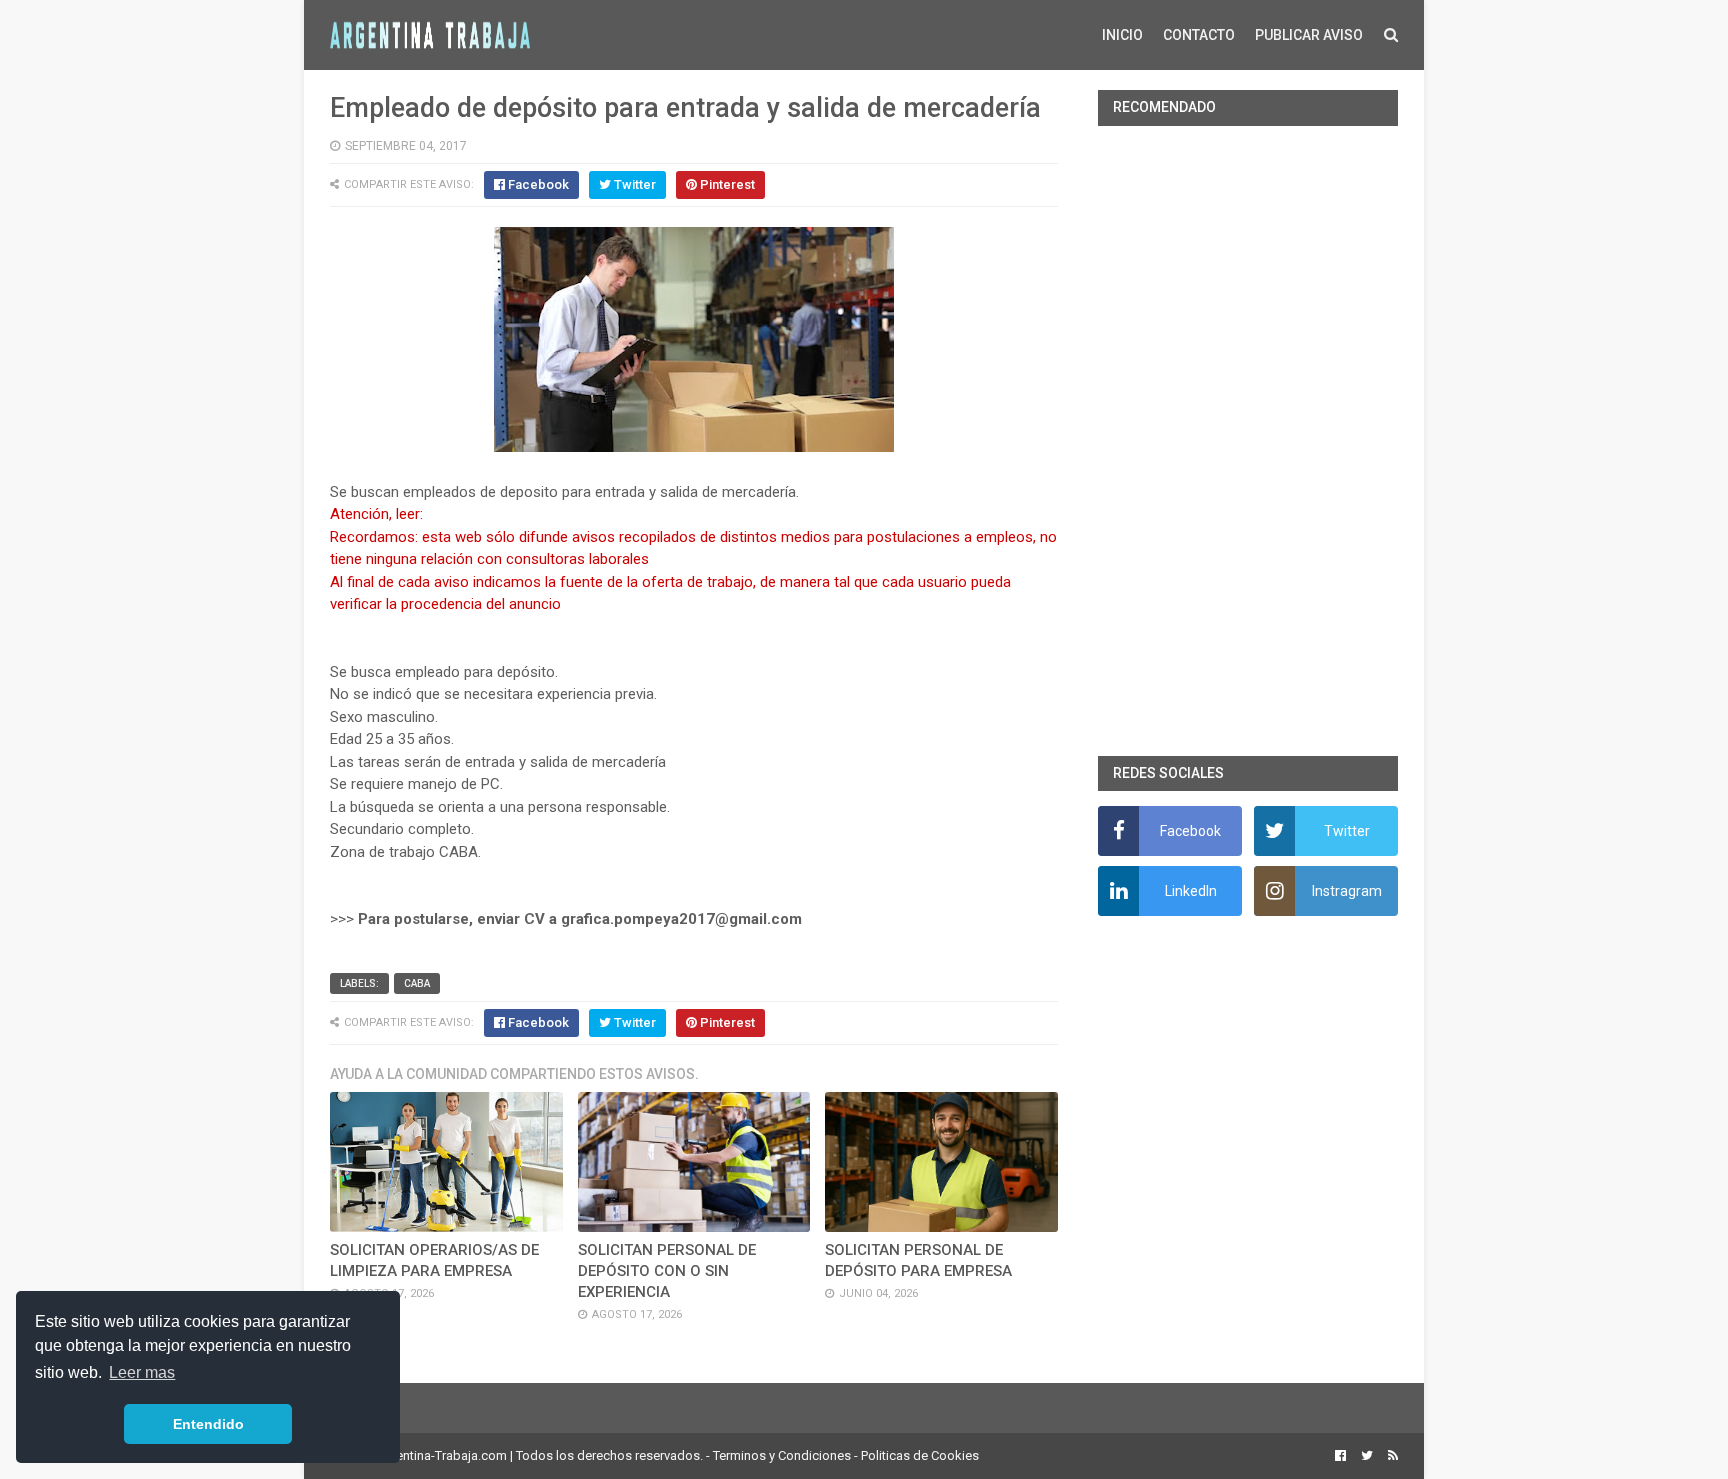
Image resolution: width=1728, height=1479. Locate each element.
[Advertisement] (1248, 441)
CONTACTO (1199, 35)
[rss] (1390, 1456)
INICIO (1122, 35)
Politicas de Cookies (920, 1455)
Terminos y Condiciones (782, 1455)
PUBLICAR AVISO (1309, 35)
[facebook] (1340, 1456)
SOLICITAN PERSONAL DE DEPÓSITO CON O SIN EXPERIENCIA (667, 1271)
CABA (417, 983)
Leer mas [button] (142, 1372)
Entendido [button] (208, 1424)
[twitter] (1367, 1456)
